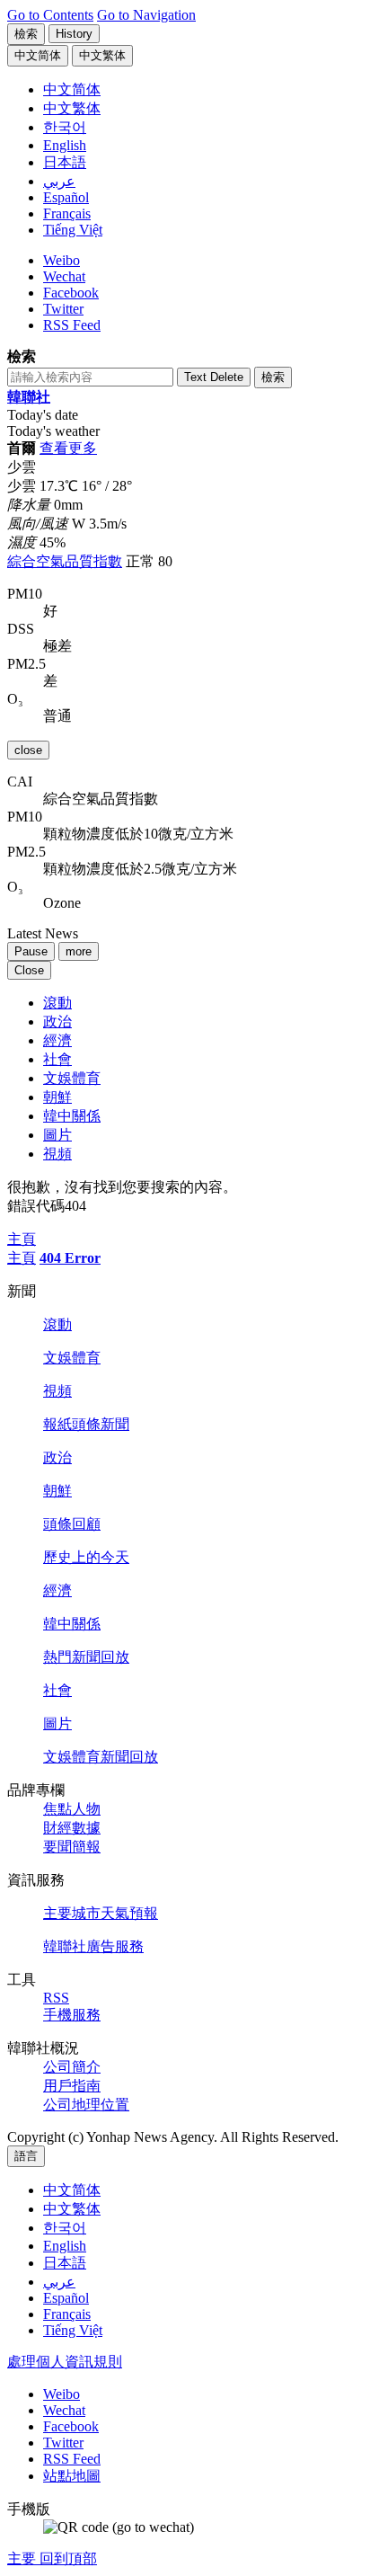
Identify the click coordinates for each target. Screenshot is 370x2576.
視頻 (57, 1154)
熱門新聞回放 (86, 1657)
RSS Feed (72, 325)
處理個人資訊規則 (65, 2362)
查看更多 (68, 448)
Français (67, 2314)
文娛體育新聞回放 (101, 1757)
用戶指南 (72, 2086)
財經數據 (72, 1828)
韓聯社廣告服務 (93, 1946)
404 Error (70, 1258)
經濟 (57, 1040)
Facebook (71, 293)
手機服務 (72, 2015)
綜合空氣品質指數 (65, 561)
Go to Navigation (146, 15)
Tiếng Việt (73, 2330)
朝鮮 (57, 1097)
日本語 (65, 2263)
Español (66, 2298)
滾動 (57, 1003)
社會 (57, 1059)
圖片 (57, 1135)
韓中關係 (72, 1116)
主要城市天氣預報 (101, 1913)
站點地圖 (72, 2476)
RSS (56, 1998)
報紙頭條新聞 (86, 1424)
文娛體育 (72, 1078)
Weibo (62, 260)
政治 (57, 1022)
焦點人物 (72, 1809)
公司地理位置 (86, 2105)
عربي (59, 2282)
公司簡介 (72, 2067)
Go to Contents (50, 15)
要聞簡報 (72, 1847)
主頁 (22, 1258)
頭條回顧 (72, 1524)
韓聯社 (29, 397)
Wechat (64, 276)
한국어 (65, 2228)
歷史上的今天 (86, 1557)
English (65, 2246)
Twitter (63, 309)
